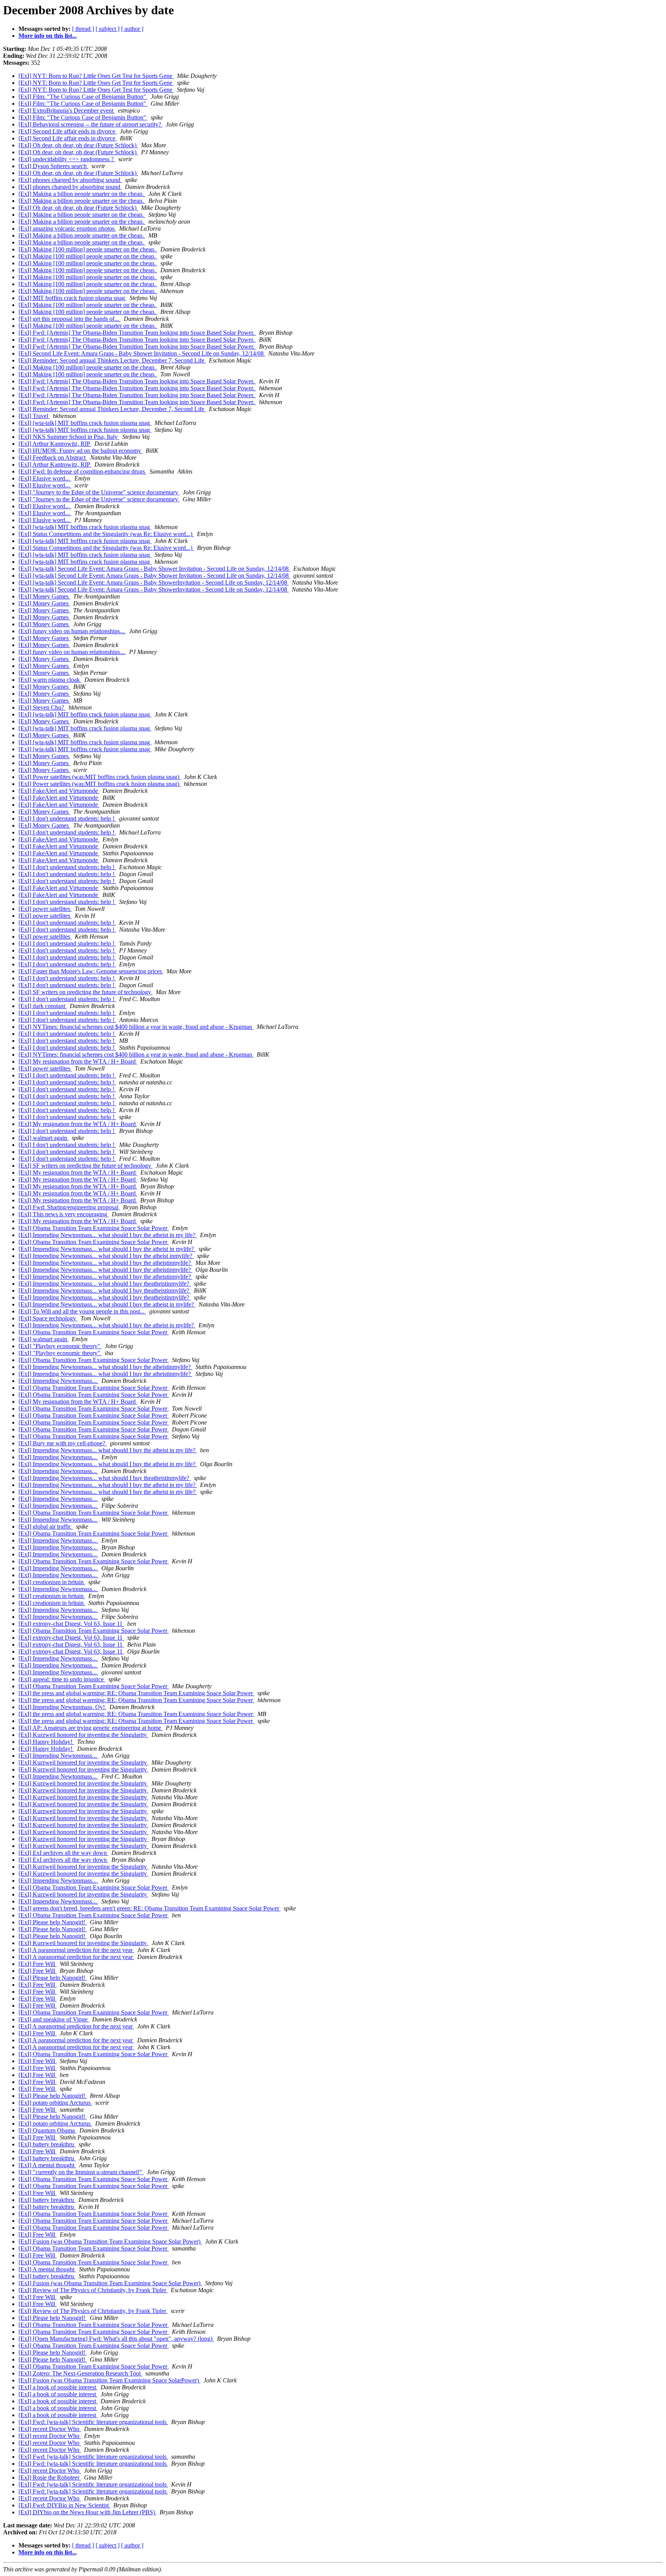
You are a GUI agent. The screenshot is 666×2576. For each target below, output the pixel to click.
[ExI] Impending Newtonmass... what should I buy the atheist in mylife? (107, 1249)
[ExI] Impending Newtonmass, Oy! (62, 1707)
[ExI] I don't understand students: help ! (67, 818)
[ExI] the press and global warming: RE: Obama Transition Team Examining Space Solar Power (136, 1693)
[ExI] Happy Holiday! (46, 1742)
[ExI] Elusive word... (45, 478)
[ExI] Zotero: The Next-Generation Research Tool (80, 2373)
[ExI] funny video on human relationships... (72, 631)
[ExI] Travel (34, 416)
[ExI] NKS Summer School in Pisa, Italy (69, 437)
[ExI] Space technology (48, 1318)
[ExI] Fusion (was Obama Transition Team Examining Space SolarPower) (109, 2380)
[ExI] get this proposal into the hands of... (70, 319)
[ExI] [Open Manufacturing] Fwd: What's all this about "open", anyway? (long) (116, 2339)
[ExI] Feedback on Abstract (53, 458)
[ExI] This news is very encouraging (64, 1214)
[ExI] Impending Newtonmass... (58, 1381)
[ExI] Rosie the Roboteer (50, 2477)
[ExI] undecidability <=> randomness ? (67, 159)
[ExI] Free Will (38, 1964)
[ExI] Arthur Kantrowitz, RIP (55, 444)
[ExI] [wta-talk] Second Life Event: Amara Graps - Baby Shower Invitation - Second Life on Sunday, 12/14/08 (154, 569)
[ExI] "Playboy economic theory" (60, 1346)
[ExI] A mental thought (47, 2165)
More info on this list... (48, 36)
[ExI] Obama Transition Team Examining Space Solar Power (94, 1228)
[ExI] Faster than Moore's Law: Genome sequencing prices (91, 971)
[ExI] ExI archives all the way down (63, 1853)
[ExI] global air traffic (46, 1527)
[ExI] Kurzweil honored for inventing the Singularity (83, 1735)
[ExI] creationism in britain (52, 1582)
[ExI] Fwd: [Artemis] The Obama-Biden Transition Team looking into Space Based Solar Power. (137, 333)
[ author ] (132, 29)
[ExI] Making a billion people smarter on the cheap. (82, 194)
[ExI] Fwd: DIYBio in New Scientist (64, 2505)
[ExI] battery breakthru (47, 2144)
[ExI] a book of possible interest (58, 2387)
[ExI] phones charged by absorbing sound (70, 180)
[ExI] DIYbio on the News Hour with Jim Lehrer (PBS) (87, 2512)
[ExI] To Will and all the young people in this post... (82, 1311)
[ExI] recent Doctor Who (50, 2429)
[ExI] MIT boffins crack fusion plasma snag (72, 298)
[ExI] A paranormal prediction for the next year (76, 1950)
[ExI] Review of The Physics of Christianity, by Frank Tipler (93, 2290)
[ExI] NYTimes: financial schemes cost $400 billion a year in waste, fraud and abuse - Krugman (136, 1027)
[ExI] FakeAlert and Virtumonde (59, 791)
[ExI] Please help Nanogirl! (53, 1922)
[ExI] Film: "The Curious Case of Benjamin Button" (83, 97)
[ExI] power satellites (45, 909)
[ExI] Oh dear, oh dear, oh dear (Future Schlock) (78, 145)
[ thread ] (83, 29)
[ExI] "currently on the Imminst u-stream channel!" (81, 2172)
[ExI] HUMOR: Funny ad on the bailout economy (81, 451)
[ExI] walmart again (44, 1138)
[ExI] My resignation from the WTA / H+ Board (78, 1061)
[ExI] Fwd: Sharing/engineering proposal (69, 1207)
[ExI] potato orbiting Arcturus (55, 2103)
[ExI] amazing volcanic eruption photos (67, 228)
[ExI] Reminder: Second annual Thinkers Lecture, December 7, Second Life (112, 360)
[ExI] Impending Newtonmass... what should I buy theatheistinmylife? (105, 1284)
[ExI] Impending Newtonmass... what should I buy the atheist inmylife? (106, 1256)
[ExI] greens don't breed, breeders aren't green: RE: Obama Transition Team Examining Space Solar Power (150, 1908)
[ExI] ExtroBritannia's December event (67, 110)
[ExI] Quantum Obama (47, 2130)
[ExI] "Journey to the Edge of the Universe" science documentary (99, 492)
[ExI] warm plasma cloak (50, 680)
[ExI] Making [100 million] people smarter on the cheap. (88, 249)
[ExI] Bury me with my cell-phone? (63, 1443)
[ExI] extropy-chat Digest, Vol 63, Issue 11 (71, 1624)
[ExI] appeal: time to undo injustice (62, 1679)
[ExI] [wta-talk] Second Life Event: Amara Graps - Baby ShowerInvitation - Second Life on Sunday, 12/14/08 (154, 582)
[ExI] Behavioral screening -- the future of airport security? (91, 124)
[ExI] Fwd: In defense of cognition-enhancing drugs (82, 471)
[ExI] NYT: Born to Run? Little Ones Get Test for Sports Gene (96, 76)
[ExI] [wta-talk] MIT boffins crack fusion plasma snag (85, 423)
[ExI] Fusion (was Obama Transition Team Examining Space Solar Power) (110, 2241)
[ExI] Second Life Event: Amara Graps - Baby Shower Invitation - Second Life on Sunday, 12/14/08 (142, 353)
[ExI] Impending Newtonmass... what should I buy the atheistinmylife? (105, 1263)
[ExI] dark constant (43, 1006)
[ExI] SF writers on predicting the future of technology (86, 992)
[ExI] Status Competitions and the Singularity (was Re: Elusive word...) (106, 534)
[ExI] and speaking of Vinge (54, 2019)
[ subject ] (108, 29)
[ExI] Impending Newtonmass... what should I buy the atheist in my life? (108, 1235)
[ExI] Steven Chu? (42, 707)
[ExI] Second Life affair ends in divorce (68, 131)
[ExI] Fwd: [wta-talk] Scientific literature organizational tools (93, 2422)
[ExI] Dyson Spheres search (53, 166)
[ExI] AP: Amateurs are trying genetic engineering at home (91, 1728)
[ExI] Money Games (44, 596)
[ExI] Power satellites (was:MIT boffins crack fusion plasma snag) (100, 777)
